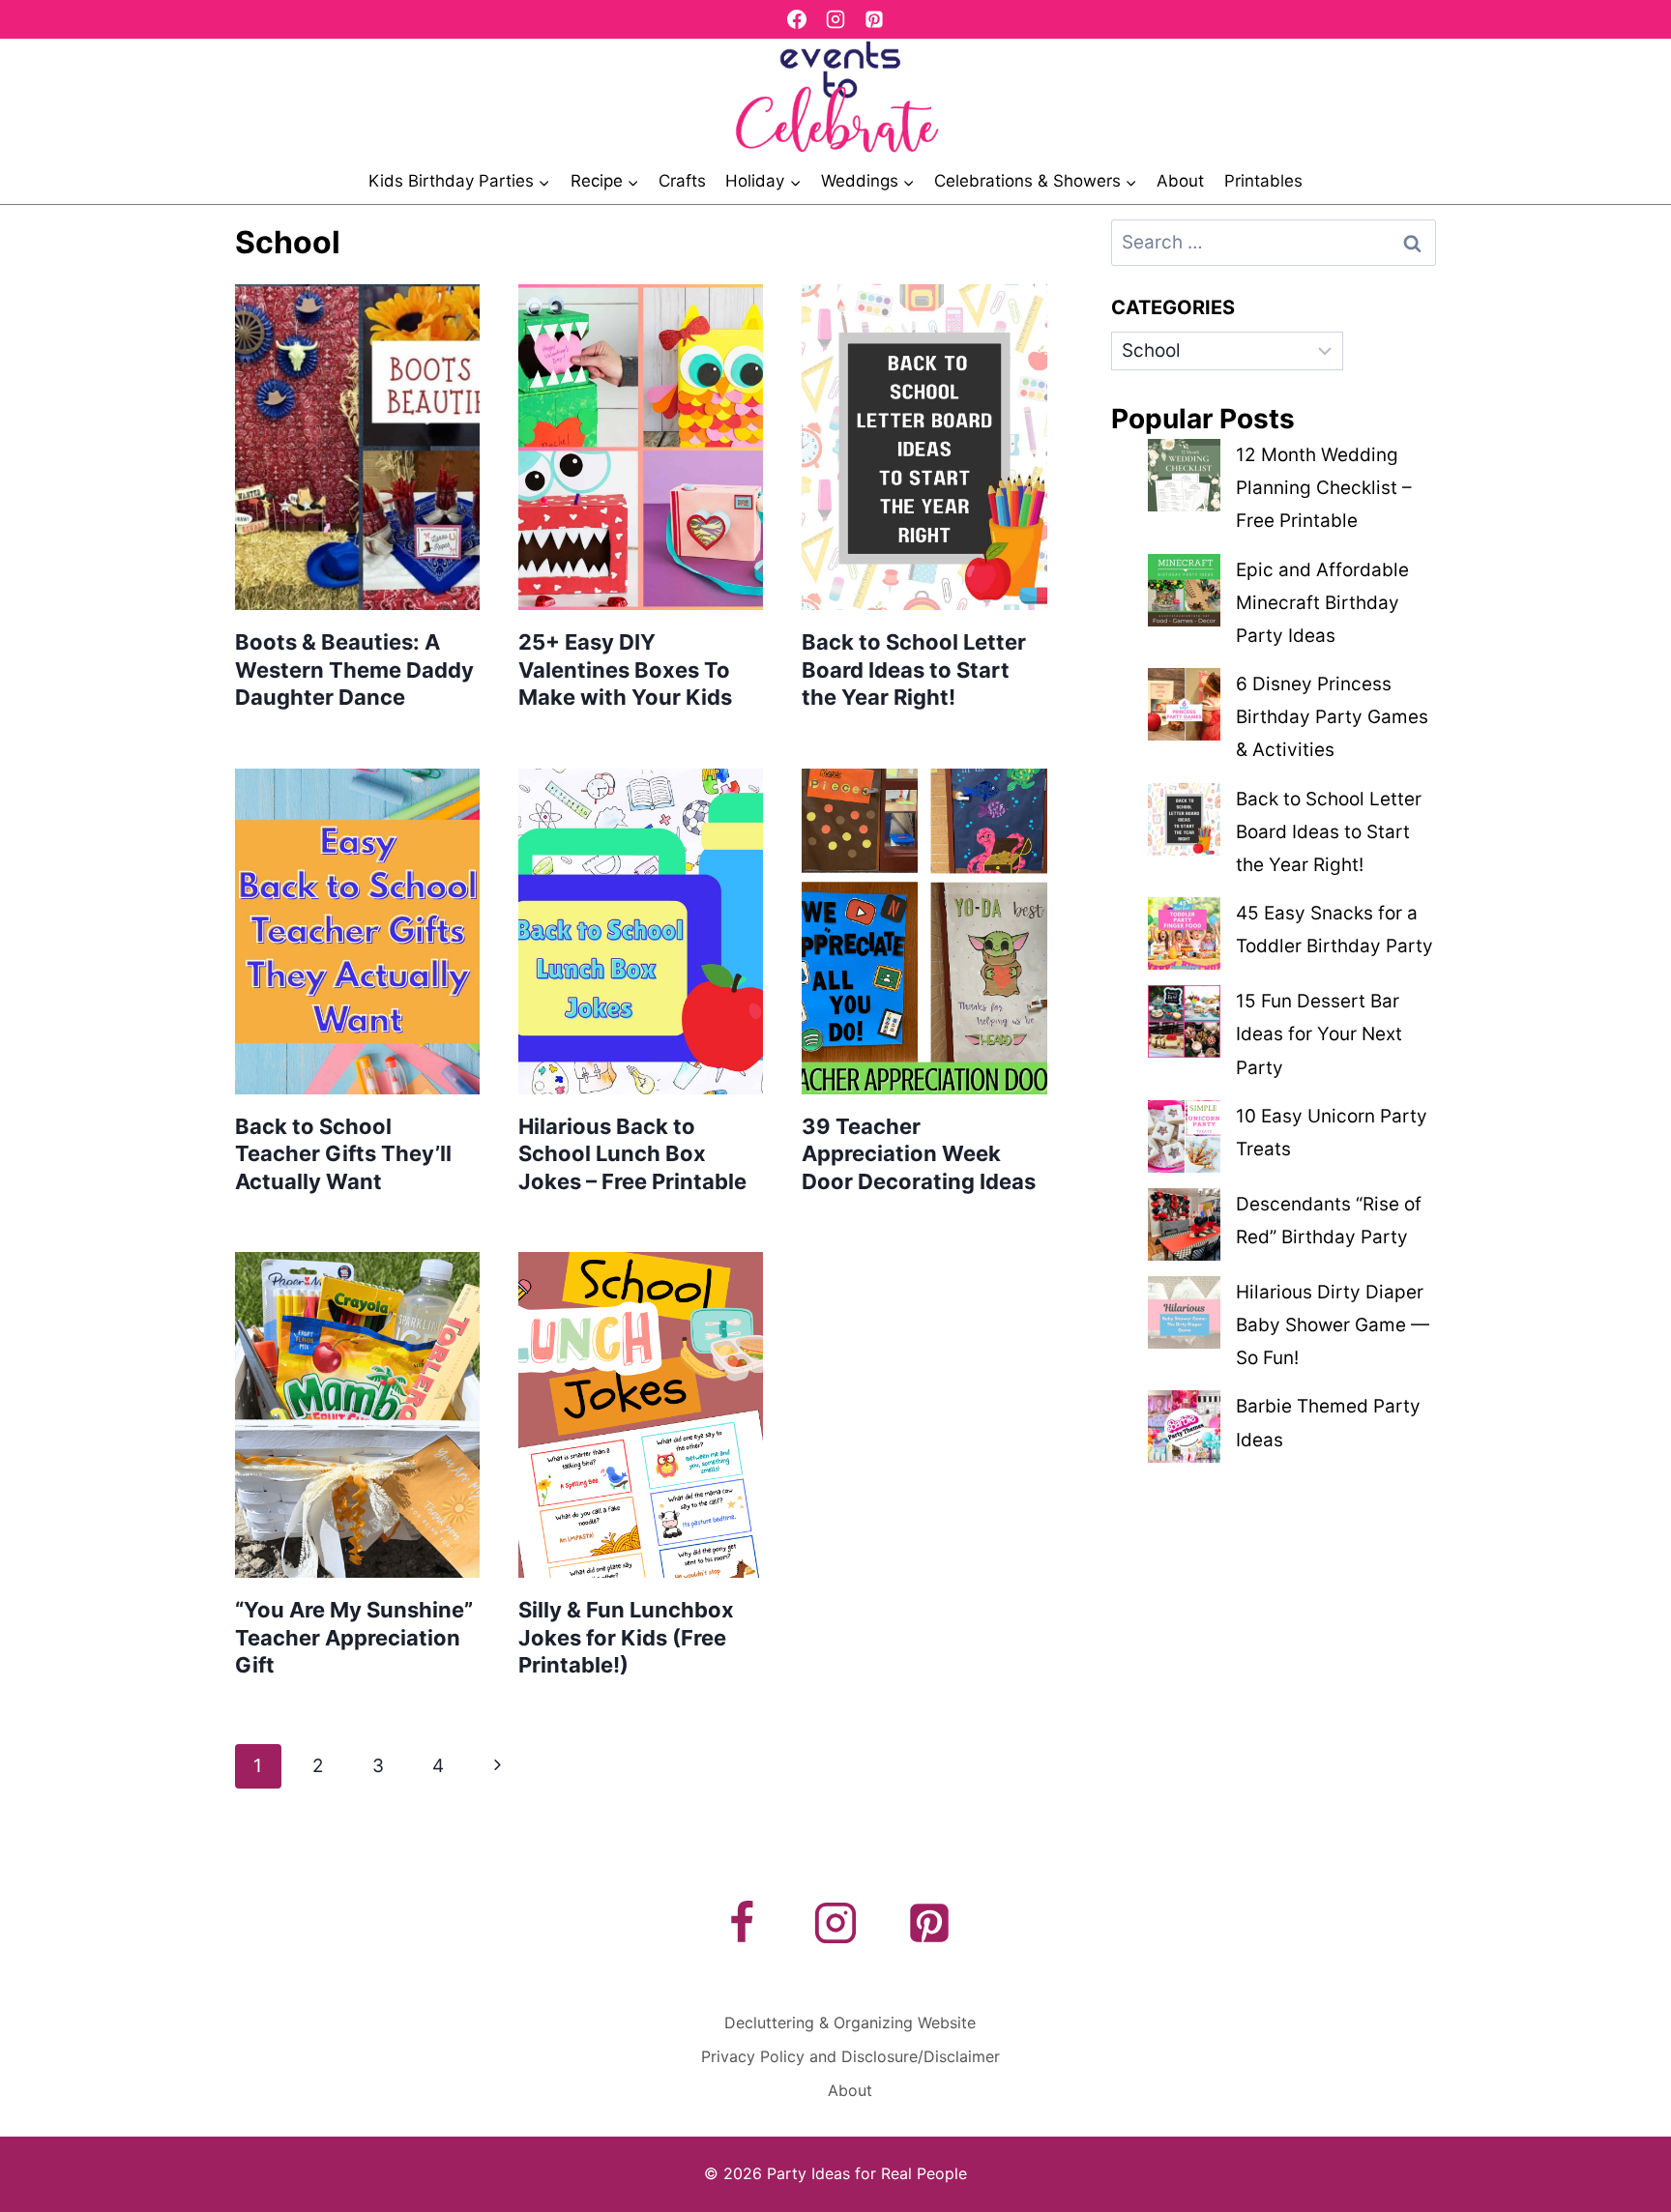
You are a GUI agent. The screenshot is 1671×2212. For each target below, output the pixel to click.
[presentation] (357, 447)
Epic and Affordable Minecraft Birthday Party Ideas (1322, 603)
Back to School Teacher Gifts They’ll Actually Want (343, 1154)
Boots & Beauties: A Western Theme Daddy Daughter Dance (354, 669)
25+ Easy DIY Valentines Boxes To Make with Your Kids (625, 669)
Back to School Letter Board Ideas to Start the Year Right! (914, 669)
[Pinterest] (874, 19)
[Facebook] (797, 19)
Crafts (682, 181)
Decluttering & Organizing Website (850, 2023)
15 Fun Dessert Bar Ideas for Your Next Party (1319, 1034)
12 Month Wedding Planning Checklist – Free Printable (1324, 488)
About (1180, 181)
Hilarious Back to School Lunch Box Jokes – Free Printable (632, 1154)
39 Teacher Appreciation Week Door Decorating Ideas (919, 1154)
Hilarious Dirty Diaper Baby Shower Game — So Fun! (1333, 1325)
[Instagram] (835, 19)
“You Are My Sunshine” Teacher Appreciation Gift (354, 1637)
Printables (1263, 181)
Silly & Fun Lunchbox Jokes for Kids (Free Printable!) (626, 1637)
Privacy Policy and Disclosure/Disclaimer (850, 2056)
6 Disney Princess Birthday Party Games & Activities (1332, 717)
